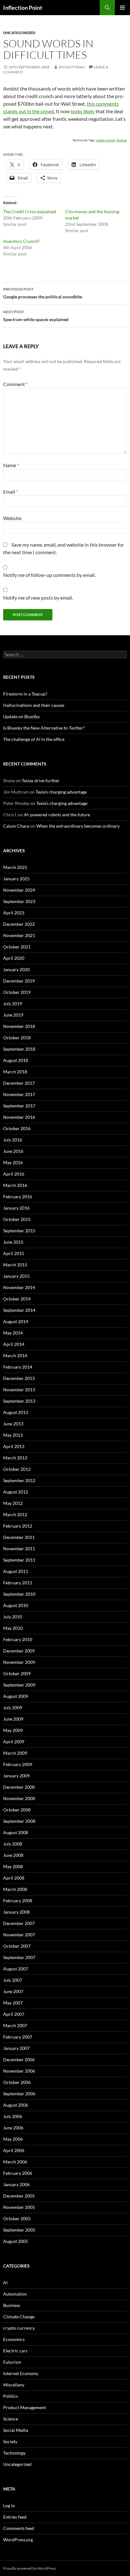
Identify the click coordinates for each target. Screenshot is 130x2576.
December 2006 (19, 2060)
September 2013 (19, 1401)
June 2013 (13, 1424)
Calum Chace (16, 826)
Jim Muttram (71, 67)
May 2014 (13, 1333)
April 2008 (14, 1878)
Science (11, 2419)
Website (12, 518)
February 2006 (18, 2173)
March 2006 (15, 2162)
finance (122, 140)
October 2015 (17, 1219)
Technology (14, 2453)
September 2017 (19, 1106)
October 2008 (17, 1810)
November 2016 (19, 1117)
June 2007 (13, 1991)
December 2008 (19, 1787)
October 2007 (17, 1946)
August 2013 (16, 1412)
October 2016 (17, 1128)
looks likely (83, 111)
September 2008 (19, 1821)
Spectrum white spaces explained (36, 316)
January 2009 (16, 1776)
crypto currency (19, 2328)
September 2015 (19, 1231)
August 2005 (16, 2241)
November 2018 (19, 1026)
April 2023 (14, 913)
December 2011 (19, 1537)
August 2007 (16, 1969)
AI (5, 2283)
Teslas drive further (41, 780)
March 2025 (15, 867)
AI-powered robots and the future (57, 815)
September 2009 (19, 1685)
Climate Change (19, 2317)
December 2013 (19, 1378)
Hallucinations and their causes (34, 705)
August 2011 (16, 1571)
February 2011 (18, 1583)
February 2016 (18, 1197)
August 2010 (16, 1605)
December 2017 (19, 1083)
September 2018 (19, 1049)
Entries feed (15, 2517)
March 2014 (15, 1355)
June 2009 (13, 1719)
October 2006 (17, 2082)
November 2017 (19, 1094)
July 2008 (13, 1844)
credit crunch (106, 140)
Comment (15, 384)
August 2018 (16, 1060)
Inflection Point (23, 8)
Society (10, 2441)
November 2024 (19, 890)
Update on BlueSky (21, 716)
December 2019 (19, 981)
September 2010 (19, 1594)
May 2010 (13, 1628)
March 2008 (15, 1889)
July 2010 (13, 1617)
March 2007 (15, 2025)
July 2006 (13, 2116)
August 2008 (16, 1832)
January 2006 (16, 2184)
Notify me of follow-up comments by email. (49, 575)
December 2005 (19, 2196)
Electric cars (15, 2351)
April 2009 (14, 1742)
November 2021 (19, 935)
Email (11, 492)
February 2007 (18, 2037)
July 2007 (13, 1980)
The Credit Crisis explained (30, 211)
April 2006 (14, 2150)
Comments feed (19, 2528)
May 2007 (13, 2003)
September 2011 (19, 1560)
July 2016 (13, 1140)
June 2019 (13, 1015)
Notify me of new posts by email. (38, 598)
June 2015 (13, 1242)
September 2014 (19, 1310)
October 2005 (17, 2218)
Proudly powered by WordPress (30, 2568)
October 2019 (17, 992)
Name (11, 465)
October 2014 (17, 1299)
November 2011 (19, 1549)
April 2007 (14, 2014)
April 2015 (14, 1253)
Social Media (16, 2430)
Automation (15, 2294)
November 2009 (19, 1662)
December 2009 (19, 1651)
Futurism (12, 2362)
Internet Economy (21, 2373)
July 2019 (13, 1003)
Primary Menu (122, 8)
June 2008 (13, 1855)
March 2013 (15, 1458)
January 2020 (16, 969)
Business (12, 2305)
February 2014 (18, 1367)
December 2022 (19, 924)
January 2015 (16, 1276)
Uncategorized (19, 33)
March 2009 (15, 1753)
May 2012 (13, 1503)
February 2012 (18, 1526)
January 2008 (16, 1912)
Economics (14, 2339)
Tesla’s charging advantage (61, 792)
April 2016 (14, 1174)
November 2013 (19, 1390)
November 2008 (19, 1798)
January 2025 (16, 879)
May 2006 (13, 2139)
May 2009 (13, 1730)
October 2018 (17, 1038)
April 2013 (14, 1446)
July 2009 (13, 1708)
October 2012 (17, 1469)
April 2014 (14, 1344)
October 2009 (17, 1673)
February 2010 (18, 1639)
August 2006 (16, 2105)
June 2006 (13, 2128)
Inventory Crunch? (21, 241)
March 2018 (15, 1072)
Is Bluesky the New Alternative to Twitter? (44, 728)
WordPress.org (18, 2540)
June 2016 (13, 1151)
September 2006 (19, 2094)
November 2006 (19, 2071)
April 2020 (14, 958)
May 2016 (13, 1162)
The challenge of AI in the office (34, 739)
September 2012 (19, 1480)
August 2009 (16, 1696)
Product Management (24, 2407)
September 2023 (19, 901)
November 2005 (19, 2207)
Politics (11, 2396)
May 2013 (13, 1435)
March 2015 (15, 1265)
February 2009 (18, 1764)
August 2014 (16, 1321)
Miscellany (14, 2385)
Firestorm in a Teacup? (25, 694)
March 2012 (15, 1514)
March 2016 (15, 1185)
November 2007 (19, 1935)
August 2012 (16, 1492)
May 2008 (13, 1866)
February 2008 (18, 1901)
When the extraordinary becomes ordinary (78, 826)
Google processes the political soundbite (43, 293)
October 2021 (17, 947)
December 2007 (19, 1923)
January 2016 (16, 1208)
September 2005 (19, 2230)
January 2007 (16, 2048)
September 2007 (19, 1957)
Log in (9, 2506)
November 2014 (19, 1287)
